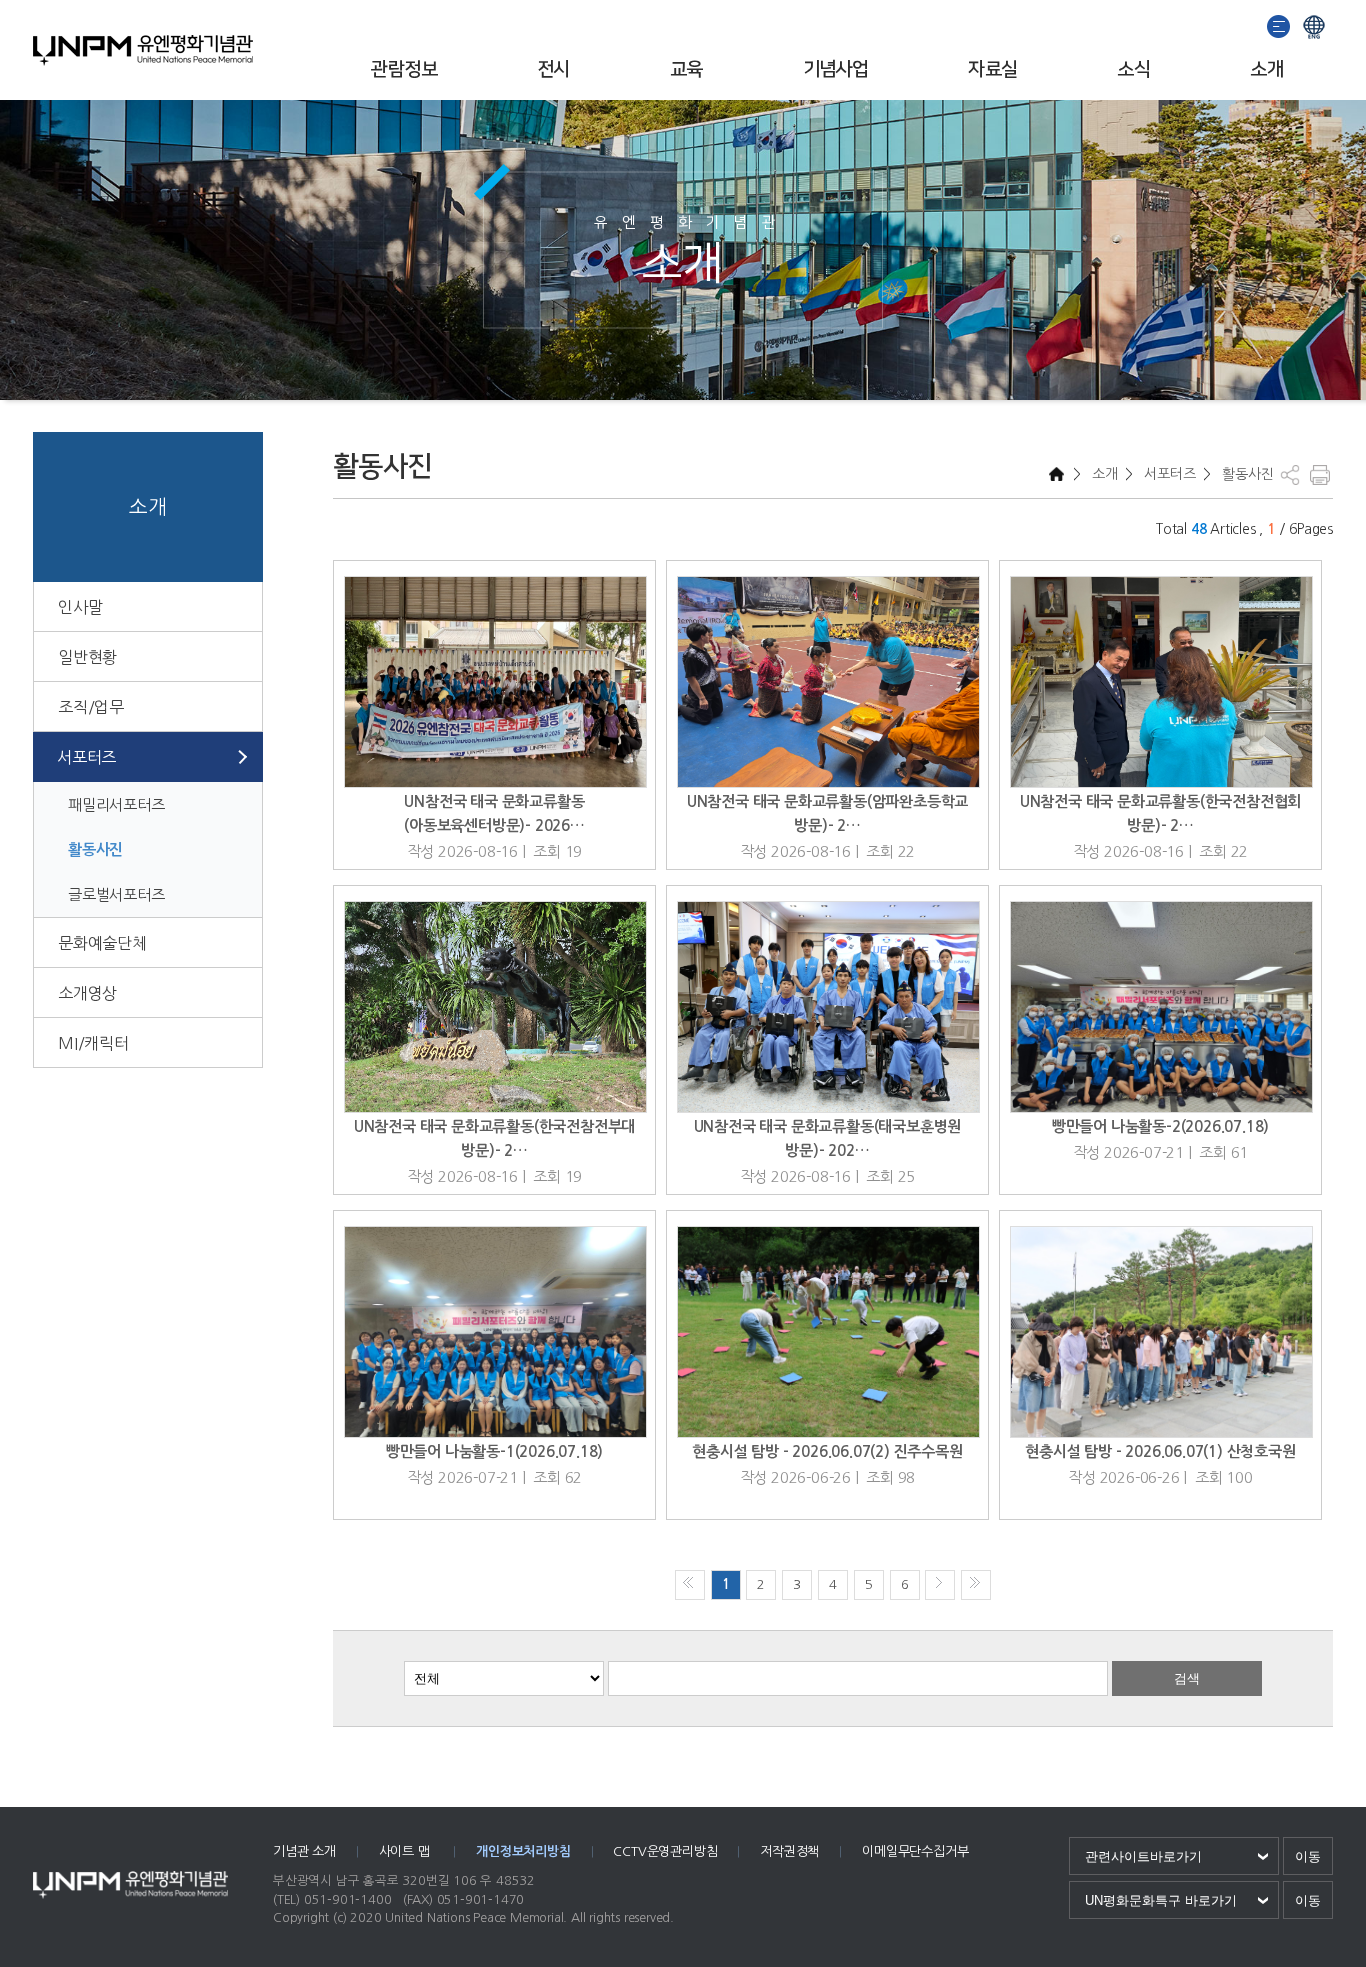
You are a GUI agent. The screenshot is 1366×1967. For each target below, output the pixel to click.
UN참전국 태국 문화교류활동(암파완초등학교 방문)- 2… (827, 813)
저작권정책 (789, 1851)
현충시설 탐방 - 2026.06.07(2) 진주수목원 (827, 1451)
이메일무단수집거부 (915, 1851)
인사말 (80, 607)
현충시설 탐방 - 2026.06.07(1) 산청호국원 (1160, 1451)
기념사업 (836, 69)
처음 (690, 1585)
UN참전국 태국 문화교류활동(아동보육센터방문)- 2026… (494, 813)
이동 (1308, 1856)
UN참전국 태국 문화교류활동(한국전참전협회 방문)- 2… (1160, 813)
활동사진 (95, 849)
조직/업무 (91, 707)
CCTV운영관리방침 (665, 1851)
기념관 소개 (304, 1851)
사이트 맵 (406, 1851)
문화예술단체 (102, 943)
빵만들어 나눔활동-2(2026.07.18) (1160, 1126)
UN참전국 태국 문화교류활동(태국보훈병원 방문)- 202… (828, 1138)
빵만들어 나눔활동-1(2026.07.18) (494, 1451)
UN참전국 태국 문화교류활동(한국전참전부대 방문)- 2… (494, 1138)
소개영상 (87, 993)
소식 (1133, 69)
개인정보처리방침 (523, 1851)
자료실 (992, 69)
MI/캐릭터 (93, 1043)
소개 (1266, 69)
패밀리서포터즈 (116, 804)
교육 (686, 69)
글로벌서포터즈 (116, 894)
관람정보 (404, 69)
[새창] (1279, 24)
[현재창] (1314, 24)
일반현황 (87, 657)
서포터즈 (86, 757)
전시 (553, 69)
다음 (940, 1585)
